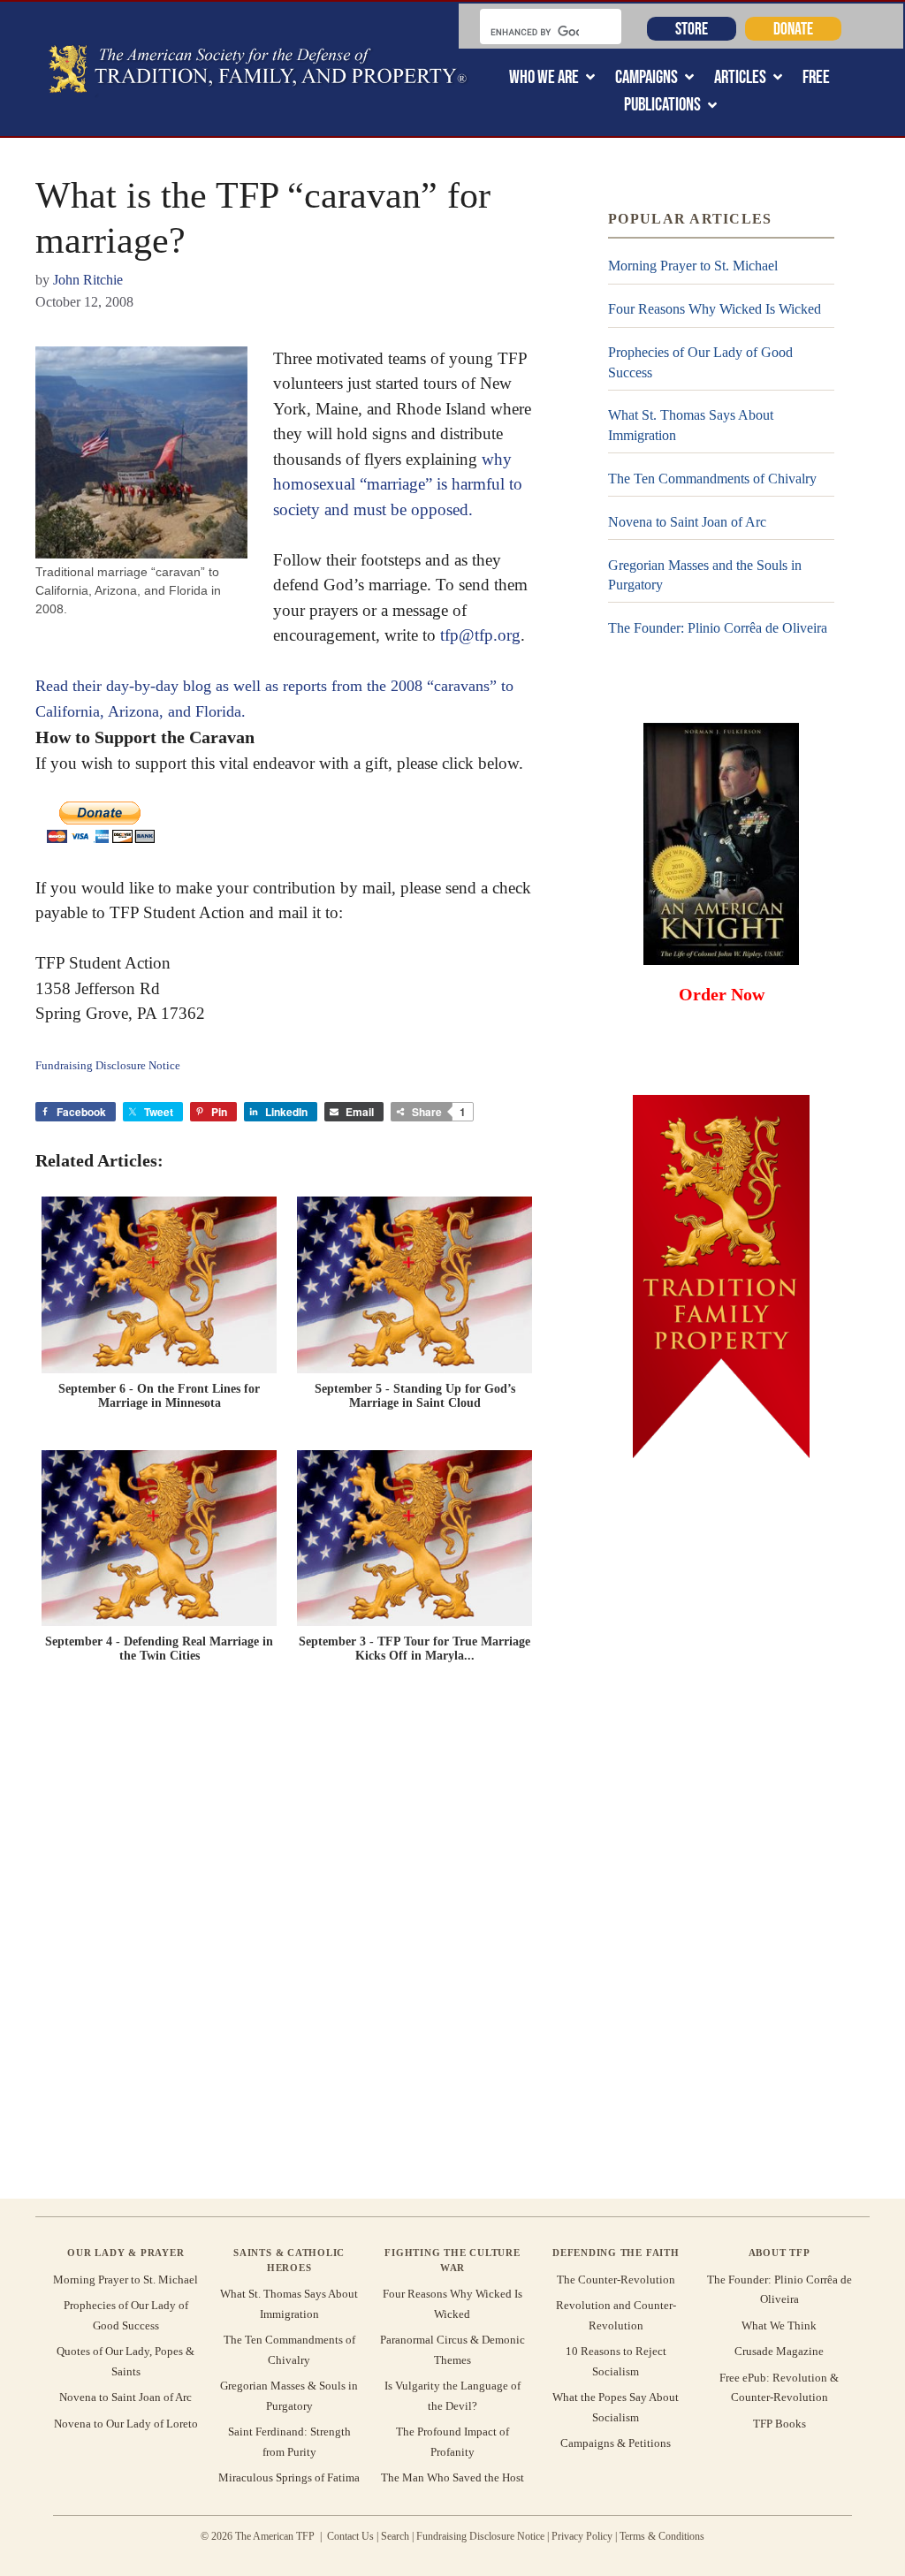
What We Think (779, 2325)
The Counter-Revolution (616, 2280)
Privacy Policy (582, 2536)
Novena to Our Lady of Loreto (126, 2424)
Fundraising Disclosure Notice (480, 2536)
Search (395, 2536)
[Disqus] (286, 1935)
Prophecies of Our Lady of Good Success (700, 362)
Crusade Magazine (779, 2351)
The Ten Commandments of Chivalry (712, 479)
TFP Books (780, 2424)
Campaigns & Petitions (616, 2443)
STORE (692, 28)
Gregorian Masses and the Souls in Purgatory (705, 575)
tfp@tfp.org (480, 635)
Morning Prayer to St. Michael (693, 266)
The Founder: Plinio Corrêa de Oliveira (718, 628)
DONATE (793, 28)
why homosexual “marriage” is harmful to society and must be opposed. (398, 484)
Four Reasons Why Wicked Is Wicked (715, 309)
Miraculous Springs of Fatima (289, 2477)
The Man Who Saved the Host (452, 2477)
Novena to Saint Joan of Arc (687, 522)
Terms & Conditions (662, 2536)
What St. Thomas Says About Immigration (691, 425)
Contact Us (350, 2536)
